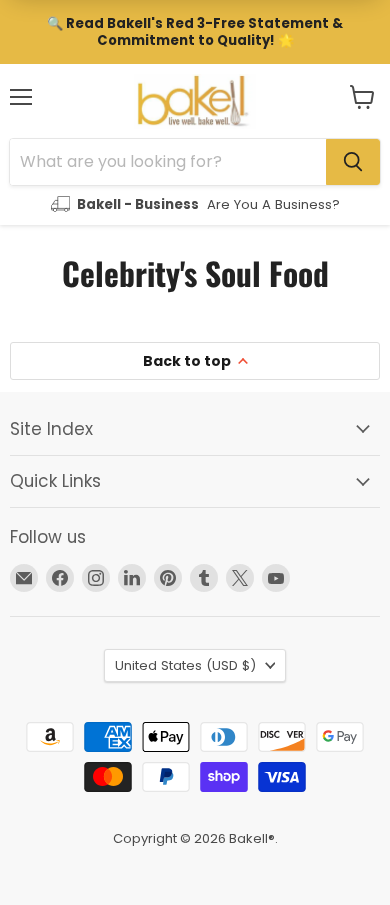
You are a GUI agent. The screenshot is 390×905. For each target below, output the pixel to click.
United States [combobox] (185, 665)
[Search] (353, 162)
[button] (362, 97)
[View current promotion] (195, 32)
